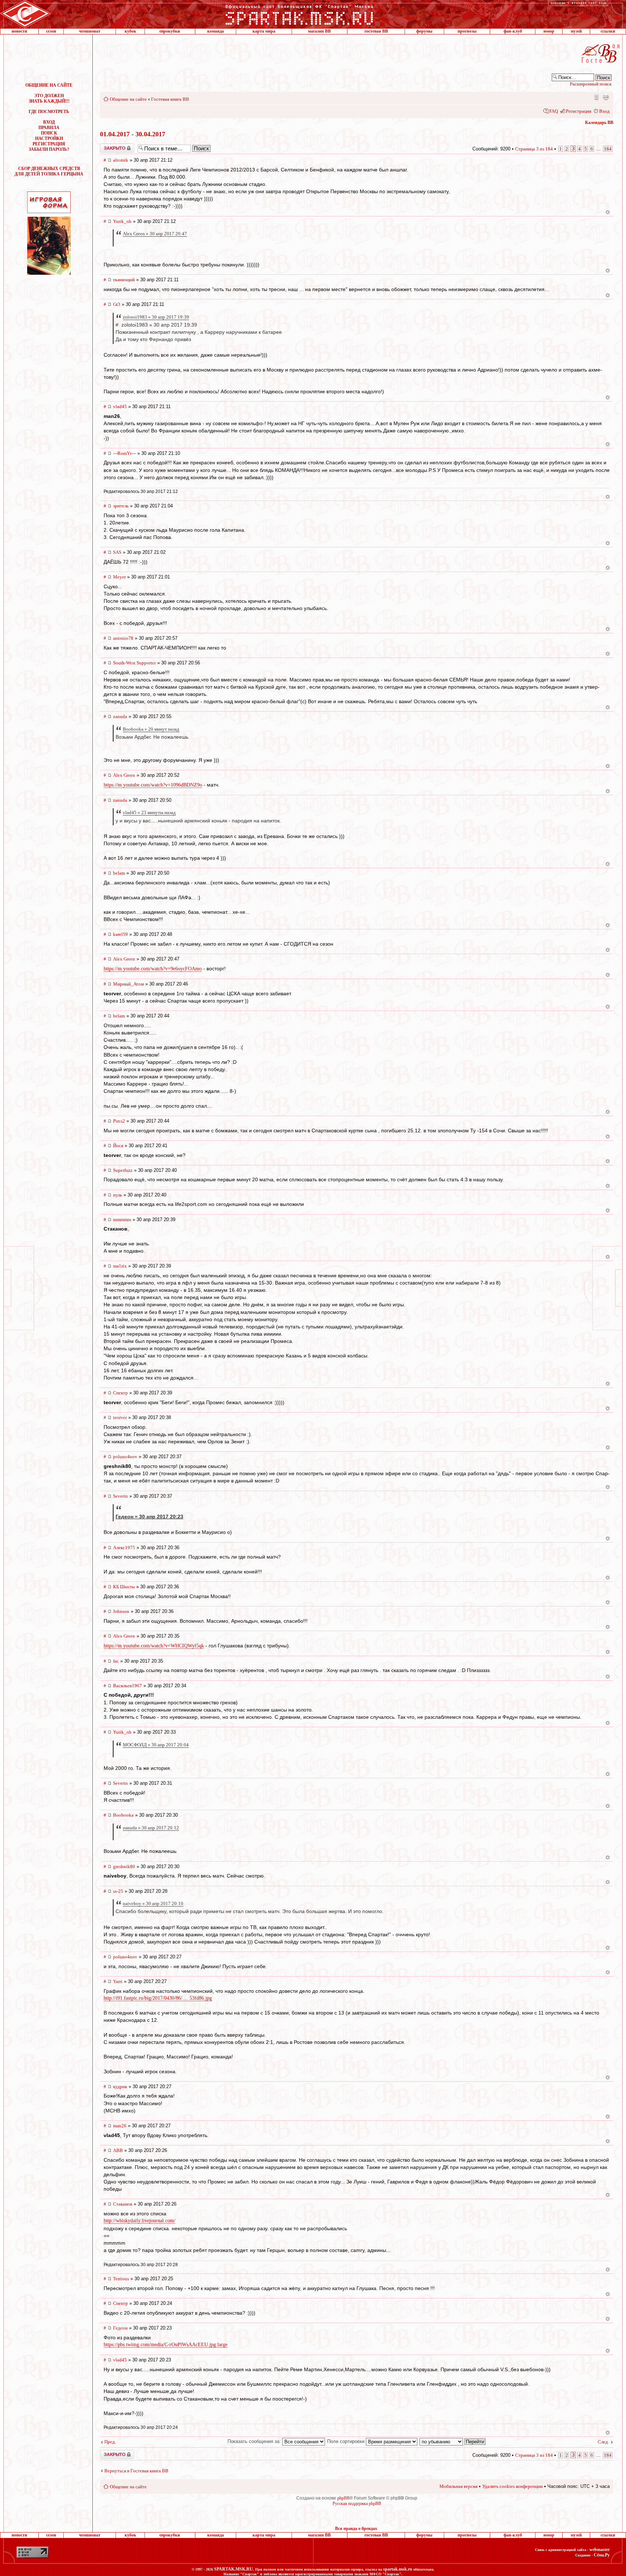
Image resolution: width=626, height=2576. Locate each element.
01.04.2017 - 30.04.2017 (133, 134)
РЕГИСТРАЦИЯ (49, 144)
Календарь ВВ (599, 123)
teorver (120, 1417)
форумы (424, 31)
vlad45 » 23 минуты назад (149, 812)
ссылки (608, 31)
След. (603, 2442)
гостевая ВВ (376, 31)
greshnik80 (124, 1866)
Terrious (121, 2279)
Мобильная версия (596, 97)
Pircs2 (119, 1121)
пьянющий (124, 280)
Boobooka (123, 1815)
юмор (549, 31)
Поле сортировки (347, 2441)
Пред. (110, 2442)
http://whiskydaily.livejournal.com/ (139, 2221)
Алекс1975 (124, 1548)
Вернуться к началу (608, 212)
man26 (120, 2126)
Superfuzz (123, 1170)
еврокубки (170, 31)
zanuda (120, 716)
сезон (51, 31)
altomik (121, 160)
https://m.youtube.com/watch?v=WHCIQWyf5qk (154, 1646)
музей (576, 31)
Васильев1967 (128, 1686)
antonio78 (123, 638)
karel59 (120, 934)
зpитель (121, 506)
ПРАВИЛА (49, 128)
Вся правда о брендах (356, 2529)
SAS (117, 552)
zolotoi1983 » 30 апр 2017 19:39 (156, 317)
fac (116, 1661)
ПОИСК (49, 133)
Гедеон (120, 2328)
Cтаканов (123, 2204)
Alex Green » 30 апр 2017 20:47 (155, 234)
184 (608, 149)
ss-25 (118, 1891)
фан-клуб (513, 31)
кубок (130, 31)
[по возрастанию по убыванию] (453, 2441)
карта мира (264, 31)
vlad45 (120, 406)
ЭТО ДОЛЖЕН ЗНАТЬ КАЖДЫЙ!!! (49, 98)
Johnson (121, 1611)
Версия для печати (606, 97)
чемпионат (90, 31)
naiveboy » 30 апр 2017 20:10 (153, 1903)
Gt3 (117, 304)
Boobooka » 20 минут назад (151, 729)
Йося (118, 1146)
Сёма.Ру (602, 2555)
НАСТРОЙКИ (49, 138)
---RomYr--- (124, 453)
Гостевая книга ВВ (170, 99)
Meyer (119, 577)
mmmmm (122, 1219)
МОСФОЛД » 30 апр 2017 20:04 (156, 1745)
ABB (118, 2150)
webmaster (600, 2550)
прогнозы (467, 31)
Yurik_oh (122, 221)
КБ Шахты (124, 1587)
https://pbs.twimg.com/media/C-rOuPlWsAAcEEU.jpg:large (166, 2345)
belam (119, 873)
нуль (118, 1195)
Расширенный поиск (591, 84)
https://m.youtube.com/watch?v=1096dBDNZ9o (153, 785)
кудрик (120, 2086)
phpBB (343, 2498)
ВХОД (49, 122)
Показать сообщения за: (255, 2441)
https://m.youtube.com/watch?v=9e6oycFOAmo (153, 969)
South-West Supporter (134, 663)
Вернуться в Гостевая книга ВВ (136, 2471)
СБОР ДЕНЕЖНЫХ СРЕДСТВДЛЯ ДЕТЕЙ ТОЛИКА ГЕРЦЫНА (49, 171)
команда (216, 31)
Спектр (120, 1393)
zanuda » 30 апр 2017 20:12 (151, 1828)
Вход (604, 111)
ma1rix (120, 1266)
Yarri (118, 1981)
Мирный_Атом (128, 984)
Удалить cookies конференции (512, 2486)
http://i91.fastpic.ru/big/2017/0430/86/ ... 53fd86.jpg (158, 1998)
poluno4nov (125, 1457)
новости (19, 31)
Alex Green (124, 775)
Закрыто (108, 146)
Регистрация (579, 111)
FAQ (554, 111)
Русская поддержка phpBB (357, 2504)
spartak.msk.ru (398, 2569)
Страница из (534, 149)
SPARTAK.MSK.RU (233, 2569)
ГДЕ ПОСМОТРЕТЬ (49, 112)
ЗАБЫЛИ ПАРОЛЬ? (49, 149)
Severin (120, 1496)
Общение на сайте (128, 99)
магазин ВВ (319, 31)
